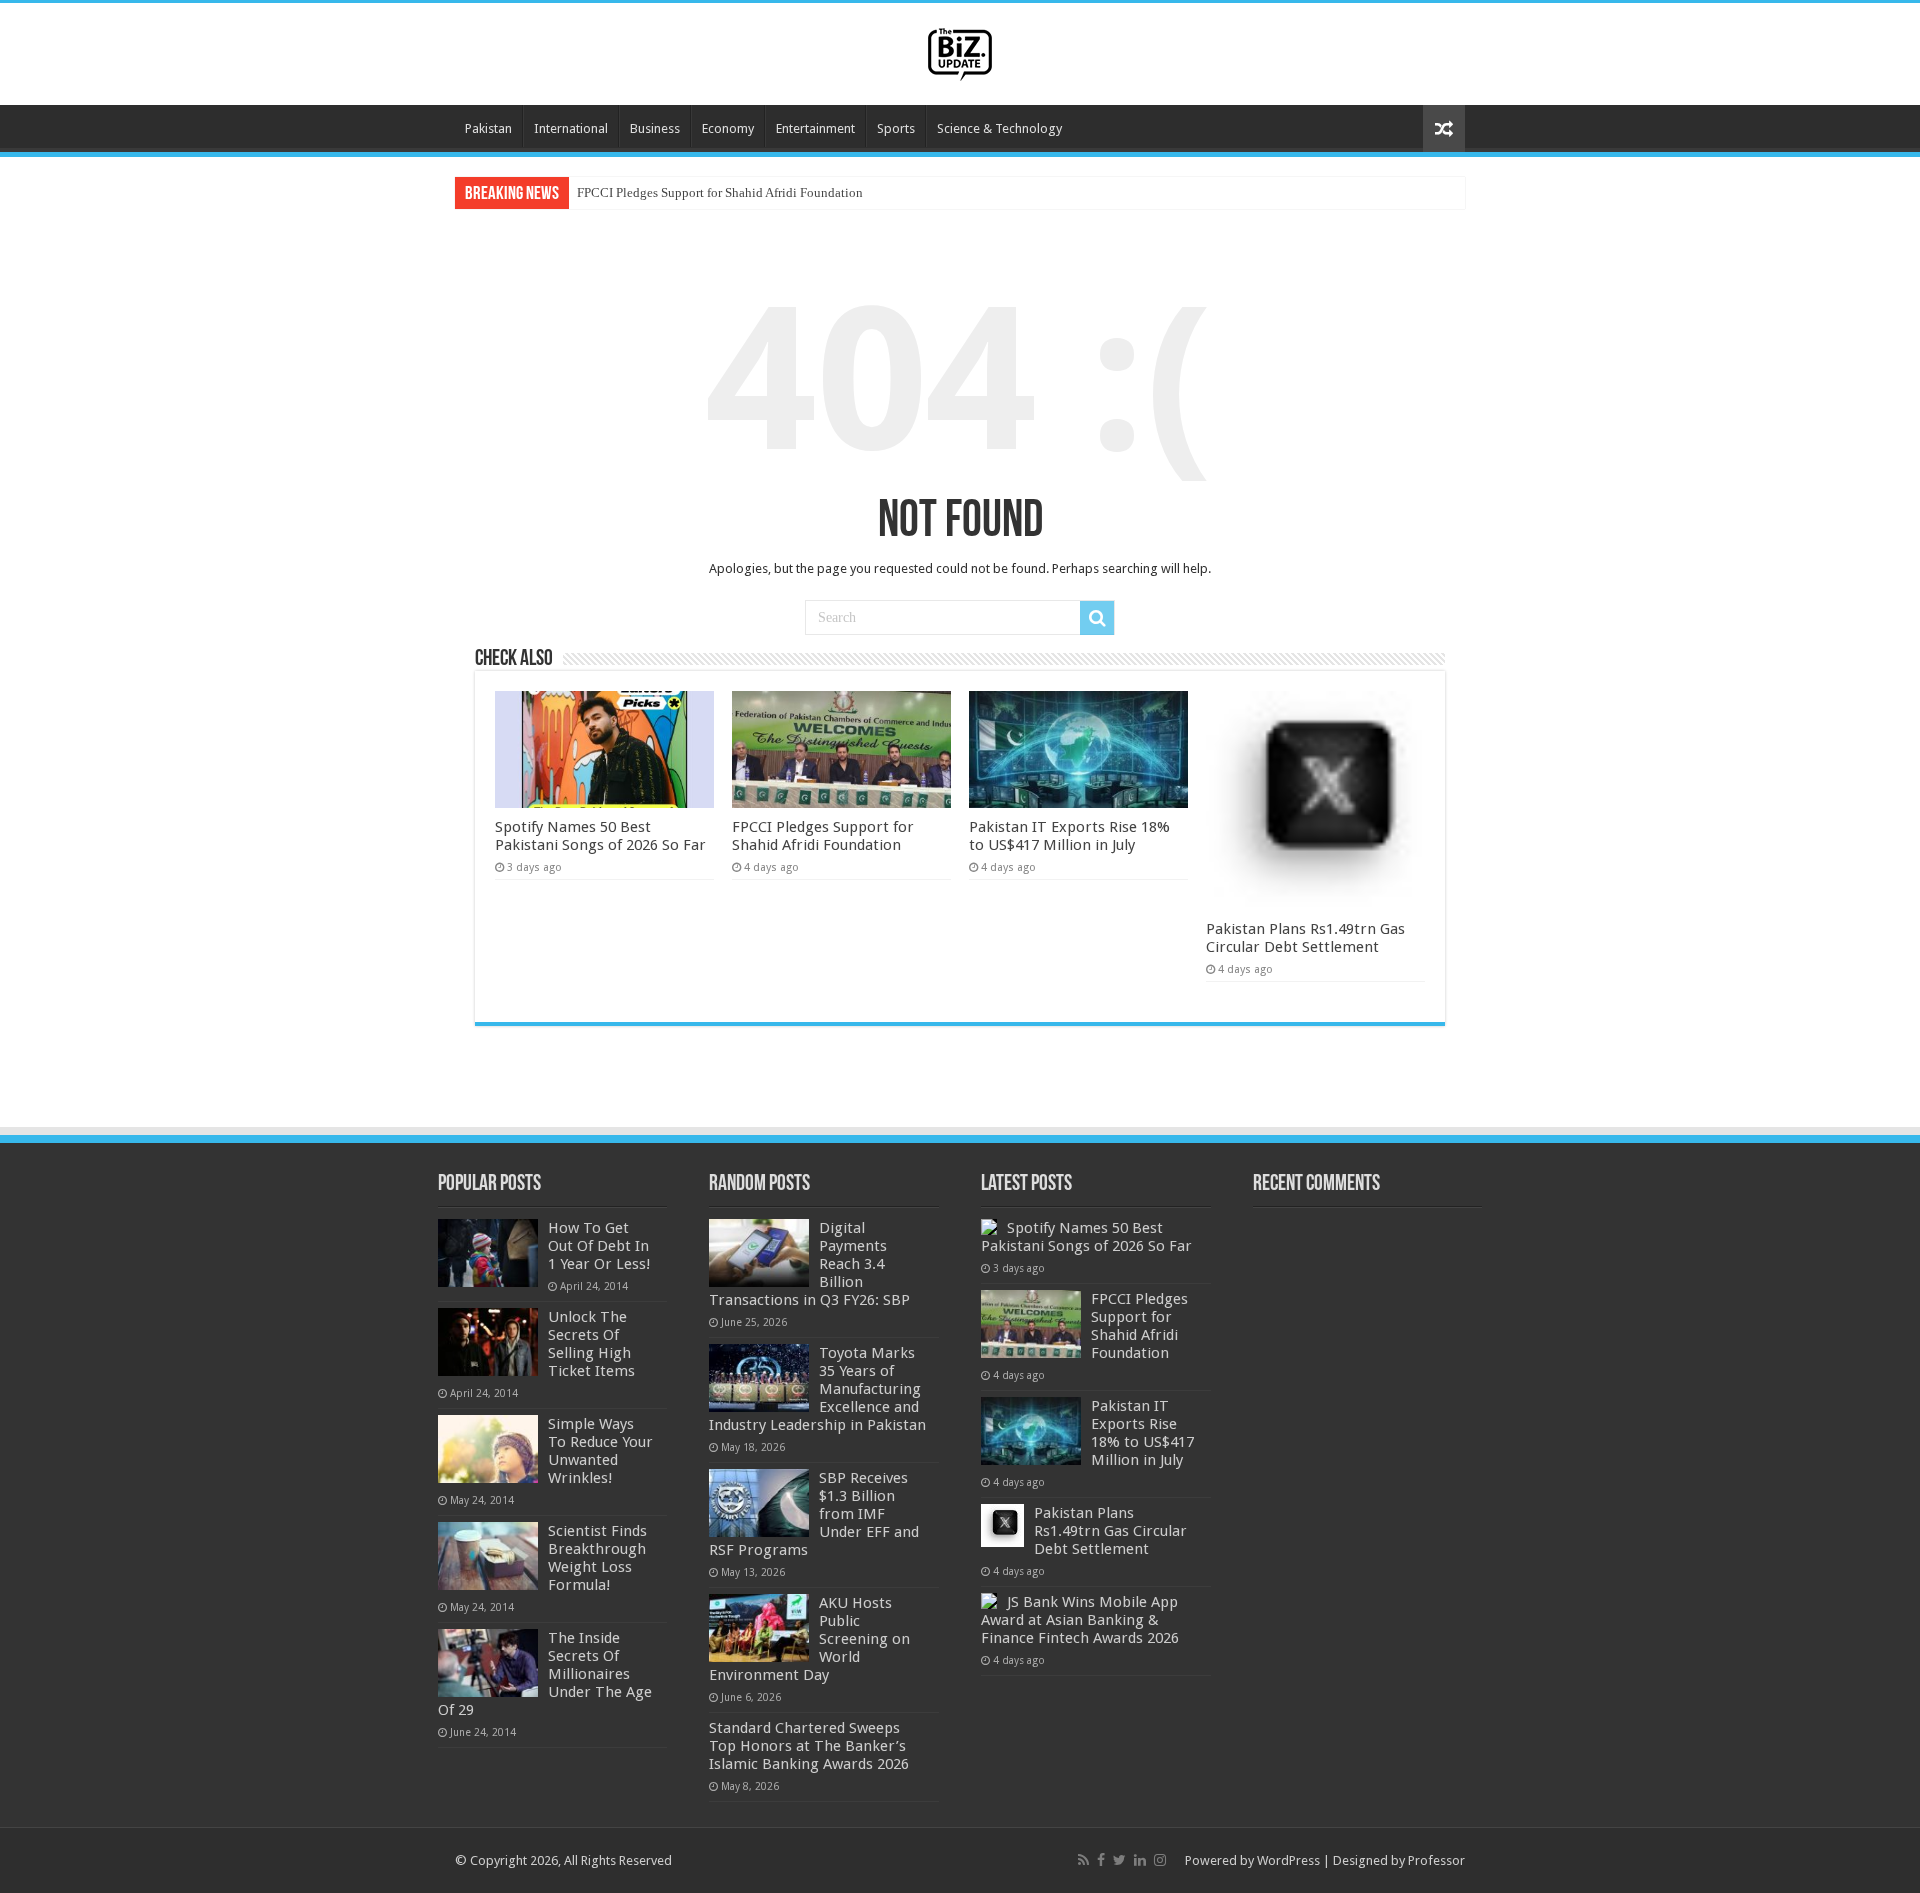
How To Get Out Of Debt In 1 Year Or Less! (599, 1246)
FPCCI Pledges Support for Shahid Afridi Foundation (720, 192)
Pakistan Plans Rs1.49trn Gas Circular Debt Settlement (1305, 938)
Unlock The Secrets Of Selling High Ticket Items (591, 1344)
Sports (896, 128)
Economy (728, 128)
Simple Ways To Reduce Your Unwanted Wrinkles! (600, 1451)
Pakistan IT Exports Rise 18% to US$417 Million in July (1069, 836)
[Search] (1097, 618)
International (571, 128)
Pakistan (488, 128)
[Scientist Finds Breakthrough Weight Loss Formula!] (488, 1556)
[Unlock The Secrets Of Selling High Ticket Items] (488, 1342)
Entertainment (815, 128)
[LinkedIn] (1140, 1860)
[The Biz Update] (960, 51)
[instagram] (1160, 1860)
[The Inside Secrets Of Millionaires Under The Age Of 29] (488, 1663)
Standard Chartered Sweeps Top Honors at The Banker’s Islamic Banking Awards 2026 (809, 1746)
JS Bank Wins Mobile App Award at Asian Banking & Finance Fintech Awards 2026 (1080, 1620)
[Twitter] (1119, 1860)
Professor (1436, 1860)
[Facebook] (1101, 1860)
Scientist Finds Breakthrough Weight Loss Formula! (597, 1558)
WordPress (1288, 1860)
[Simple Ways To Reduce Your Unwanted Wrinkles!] (488, 1449)
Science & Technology (999, 128)
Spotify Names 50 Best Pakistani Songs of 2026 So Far (600, 836)
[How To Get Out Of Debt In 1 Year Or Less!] (488, 1253)
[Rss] (1083, 1860)
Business (655, 128)
